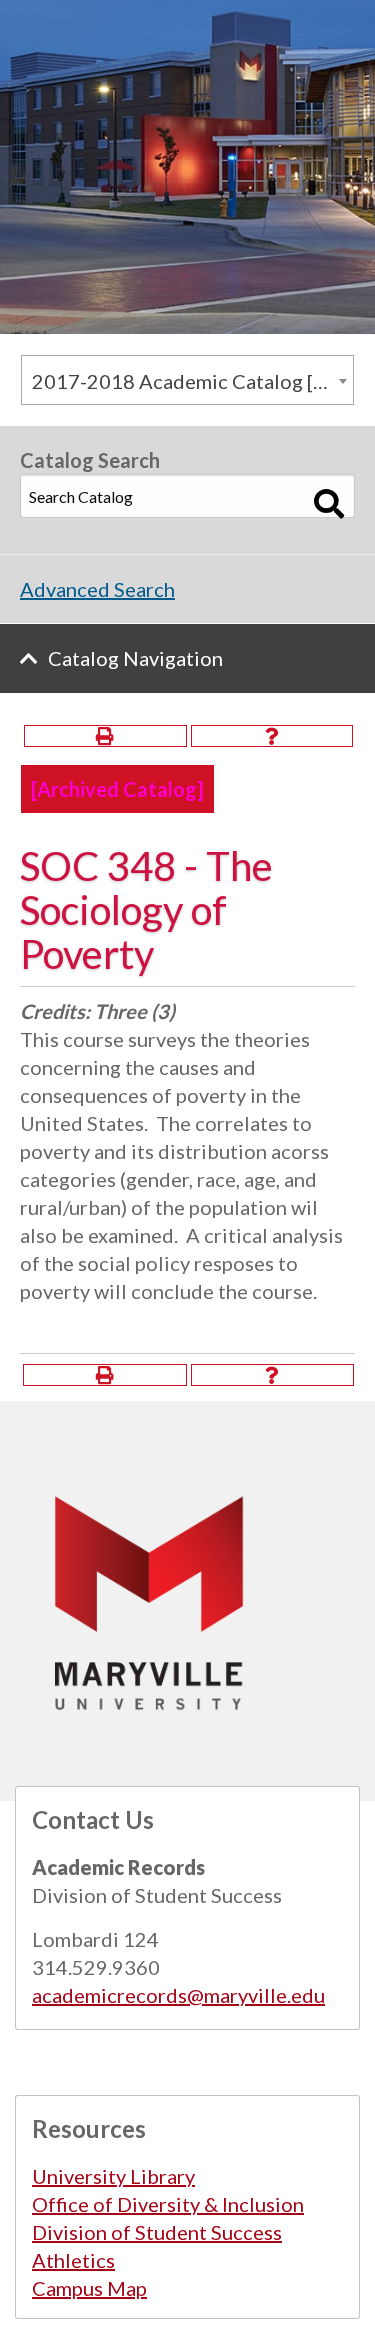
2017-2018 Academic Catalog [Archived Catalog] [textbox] (192, 381)
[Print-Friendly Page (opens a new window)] (105, 736)
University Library (113, 2176)
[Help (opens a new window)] (272, 736)
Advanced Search (97, 589)
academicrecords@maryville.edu (178, 1995)
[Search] (329, 504)
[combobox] (187, 380)
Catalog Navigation (135, 658)
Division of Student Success (157, 2232)
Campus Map (89, 2288)
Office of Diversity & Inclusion (168, 2204)
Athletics (73, 2260)
